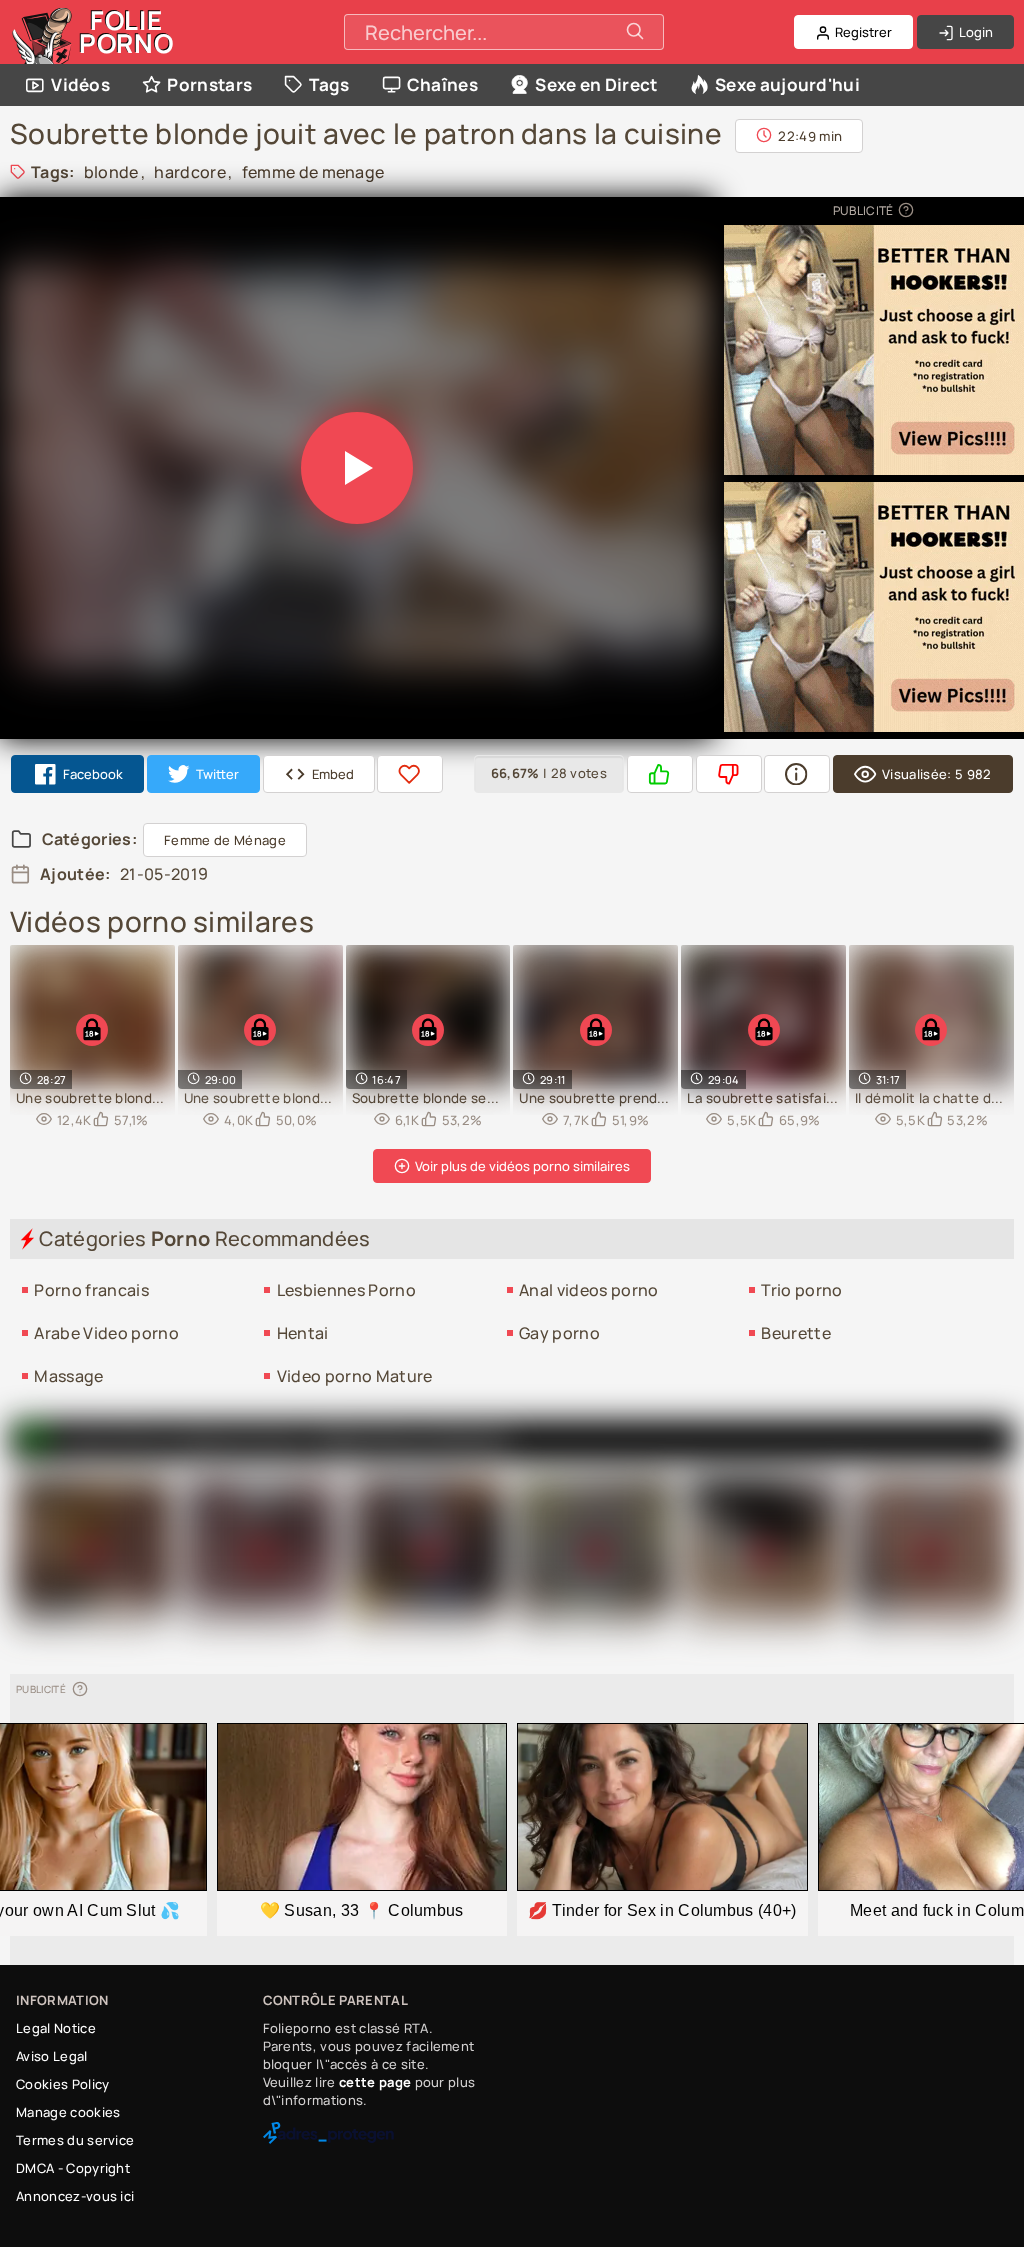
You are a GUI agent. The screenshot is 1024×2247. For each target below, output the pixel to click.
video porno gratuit (410, 1439)
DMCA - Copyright (73, 2168)
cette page (375, 2082)
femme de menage (313, 172)
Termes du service (75, 2140)
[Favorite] (410, 774)
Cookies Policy (62, 2084)
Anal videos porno (588, 1290)
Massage (68, 1376)
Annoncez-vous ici (75, 2196)
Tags (329, 84)
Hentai (303, 1333)
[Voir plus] (797, 774)
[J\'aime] (660, 774)
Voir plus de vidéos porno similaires (521, 1166)
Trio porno (801, 1290)
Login (974, 32)
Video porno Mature (355, 1376)
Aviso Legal (52, 2056)
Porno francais (91, 1290)
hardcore (190, 172)
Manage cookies (68, 2112)
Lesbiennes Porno (346, 1290)
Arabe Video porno (106, 1333)
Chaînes (442, 84)
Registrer (862, 32)
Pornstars (209, 84)
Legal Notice (56, 2028)
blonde (111, 172)
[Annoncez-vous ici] (905, 210)
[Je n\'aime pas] (729, 774)
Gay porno (559, 1333)
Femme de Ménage (225, 840)
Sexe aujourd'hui (787, 84)
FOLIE (126, 31)
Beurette (796, 1333)
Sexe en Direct (596, 84)
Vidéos (80, 84)
